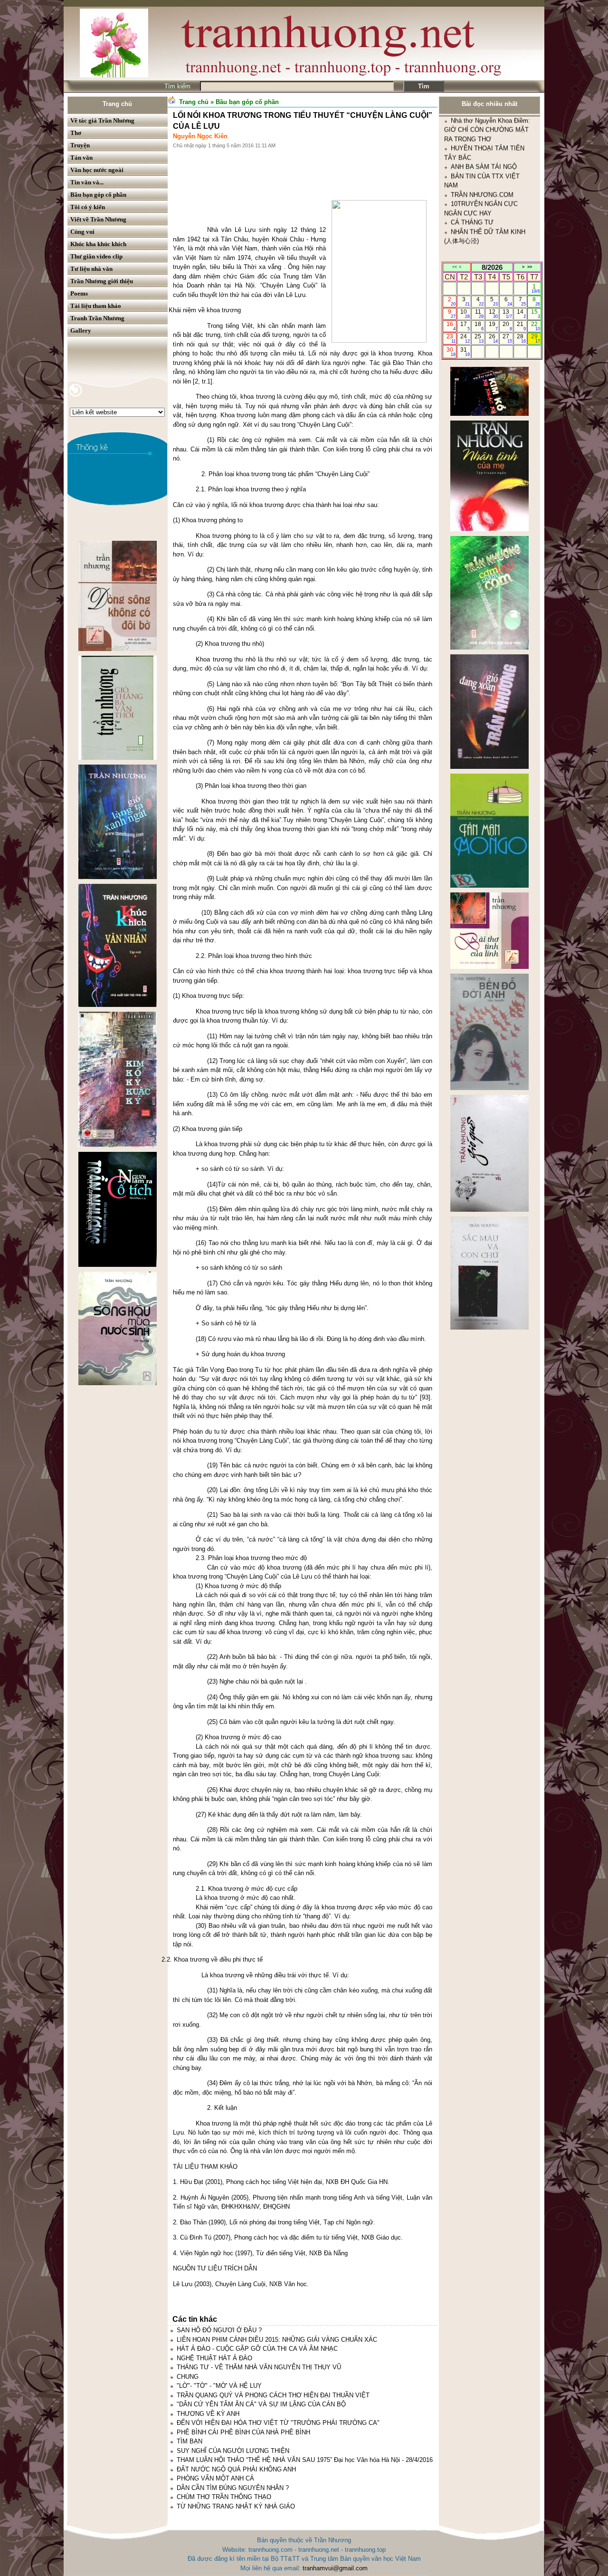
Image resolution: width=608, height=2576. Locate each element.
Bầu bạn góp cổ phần (98, 195)
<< (455, 267)
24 (465, 338)
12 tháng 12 (308, 230)
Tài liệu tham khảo (96, 306)
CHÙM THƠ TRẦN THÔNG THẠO (224, 2497)
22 (536, 326)
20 (507, 326)
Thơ (76, 133)
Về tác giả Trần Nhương (102, 120)
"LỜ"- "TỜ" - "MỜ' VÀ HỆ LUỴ (219, 2386)
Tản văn (81, 158)
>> (530, 267)
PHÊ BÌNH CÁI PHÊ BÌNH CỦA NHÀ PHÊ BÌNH (243, 2432)
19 (493, 326)
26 (493, 338)
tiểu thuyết (302, 258)
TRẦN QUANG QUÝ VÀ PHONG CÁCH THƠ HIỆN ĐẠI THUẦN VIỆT (273, 2395)
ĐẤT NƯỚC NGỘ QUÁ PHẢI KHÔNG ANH (236, 2469)
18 (479, 326)
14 (521, 314)
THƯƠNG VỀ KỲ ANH (208, 2414)
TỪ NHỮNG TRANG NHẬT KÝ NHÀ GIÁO (236, 2506)
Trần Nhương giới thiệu (102, 281)
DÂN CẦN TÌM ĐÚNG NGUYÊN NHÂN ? (233, 2488)
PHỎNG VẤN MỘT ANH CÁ (215, 2478)
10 (465, 314)
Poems (79, 293)
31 (465, 352)
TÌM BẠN (190, 2441)
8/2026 (492, 267)
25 (479, 338)
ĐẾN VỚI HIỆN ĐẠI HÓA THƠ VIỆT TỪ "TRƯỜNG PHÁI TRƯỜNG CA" (278, 2423)
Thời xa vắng (262, 267)
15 (536, 314)
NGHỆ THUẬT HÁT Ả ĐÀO (214, 2358)
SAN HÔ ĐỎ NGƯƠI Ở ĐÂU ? (219, 2330)
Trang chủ (117, 104)
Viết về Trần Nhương (98, 219)
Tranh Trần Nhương (97, 318)
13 (507, 314)
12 (493, 314)
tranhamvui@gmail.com (335, 2568)
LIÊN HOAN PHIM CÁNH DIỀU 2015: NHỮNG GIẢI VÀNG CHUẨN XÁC (277, 2340)
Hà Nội (245, 285)
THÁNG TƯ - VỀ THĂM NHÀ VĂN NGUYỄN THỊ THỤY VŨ (259, 2367)
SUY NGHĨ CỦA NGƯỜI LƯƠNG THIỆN (233, 2451)
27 (507, 338)
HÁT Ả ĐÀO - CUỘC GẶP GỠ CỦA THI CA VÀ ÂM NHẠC (257, 2349)
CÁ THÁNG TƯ (472, 134)
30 (451, 352)
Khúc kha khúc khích (98, 244)
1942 (194, 239)
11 (480, 314)
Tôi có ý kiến (88, 207)
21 (521, 326)
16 (451, 326)
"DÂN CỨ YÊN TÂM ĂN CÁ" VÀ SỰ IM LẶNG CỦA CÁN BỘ (261, 2404)
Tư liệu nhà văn (91, 269)
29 (536, 338)
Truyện (80, 145)
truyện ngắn (189, 267)
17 (465, 326)
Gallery (81, 330)
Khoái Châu (288, 239)
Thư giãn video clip (96, 256)
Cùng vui (82, 232)
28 (521, 338)
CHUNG (188, 2377)
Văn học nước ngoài (97, 170)
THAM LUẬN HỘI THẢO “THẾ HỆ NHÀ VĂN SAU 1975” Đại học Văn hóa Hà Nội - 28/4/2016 (305, 2460)
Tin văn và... (87, 182)
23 (451, 338)
